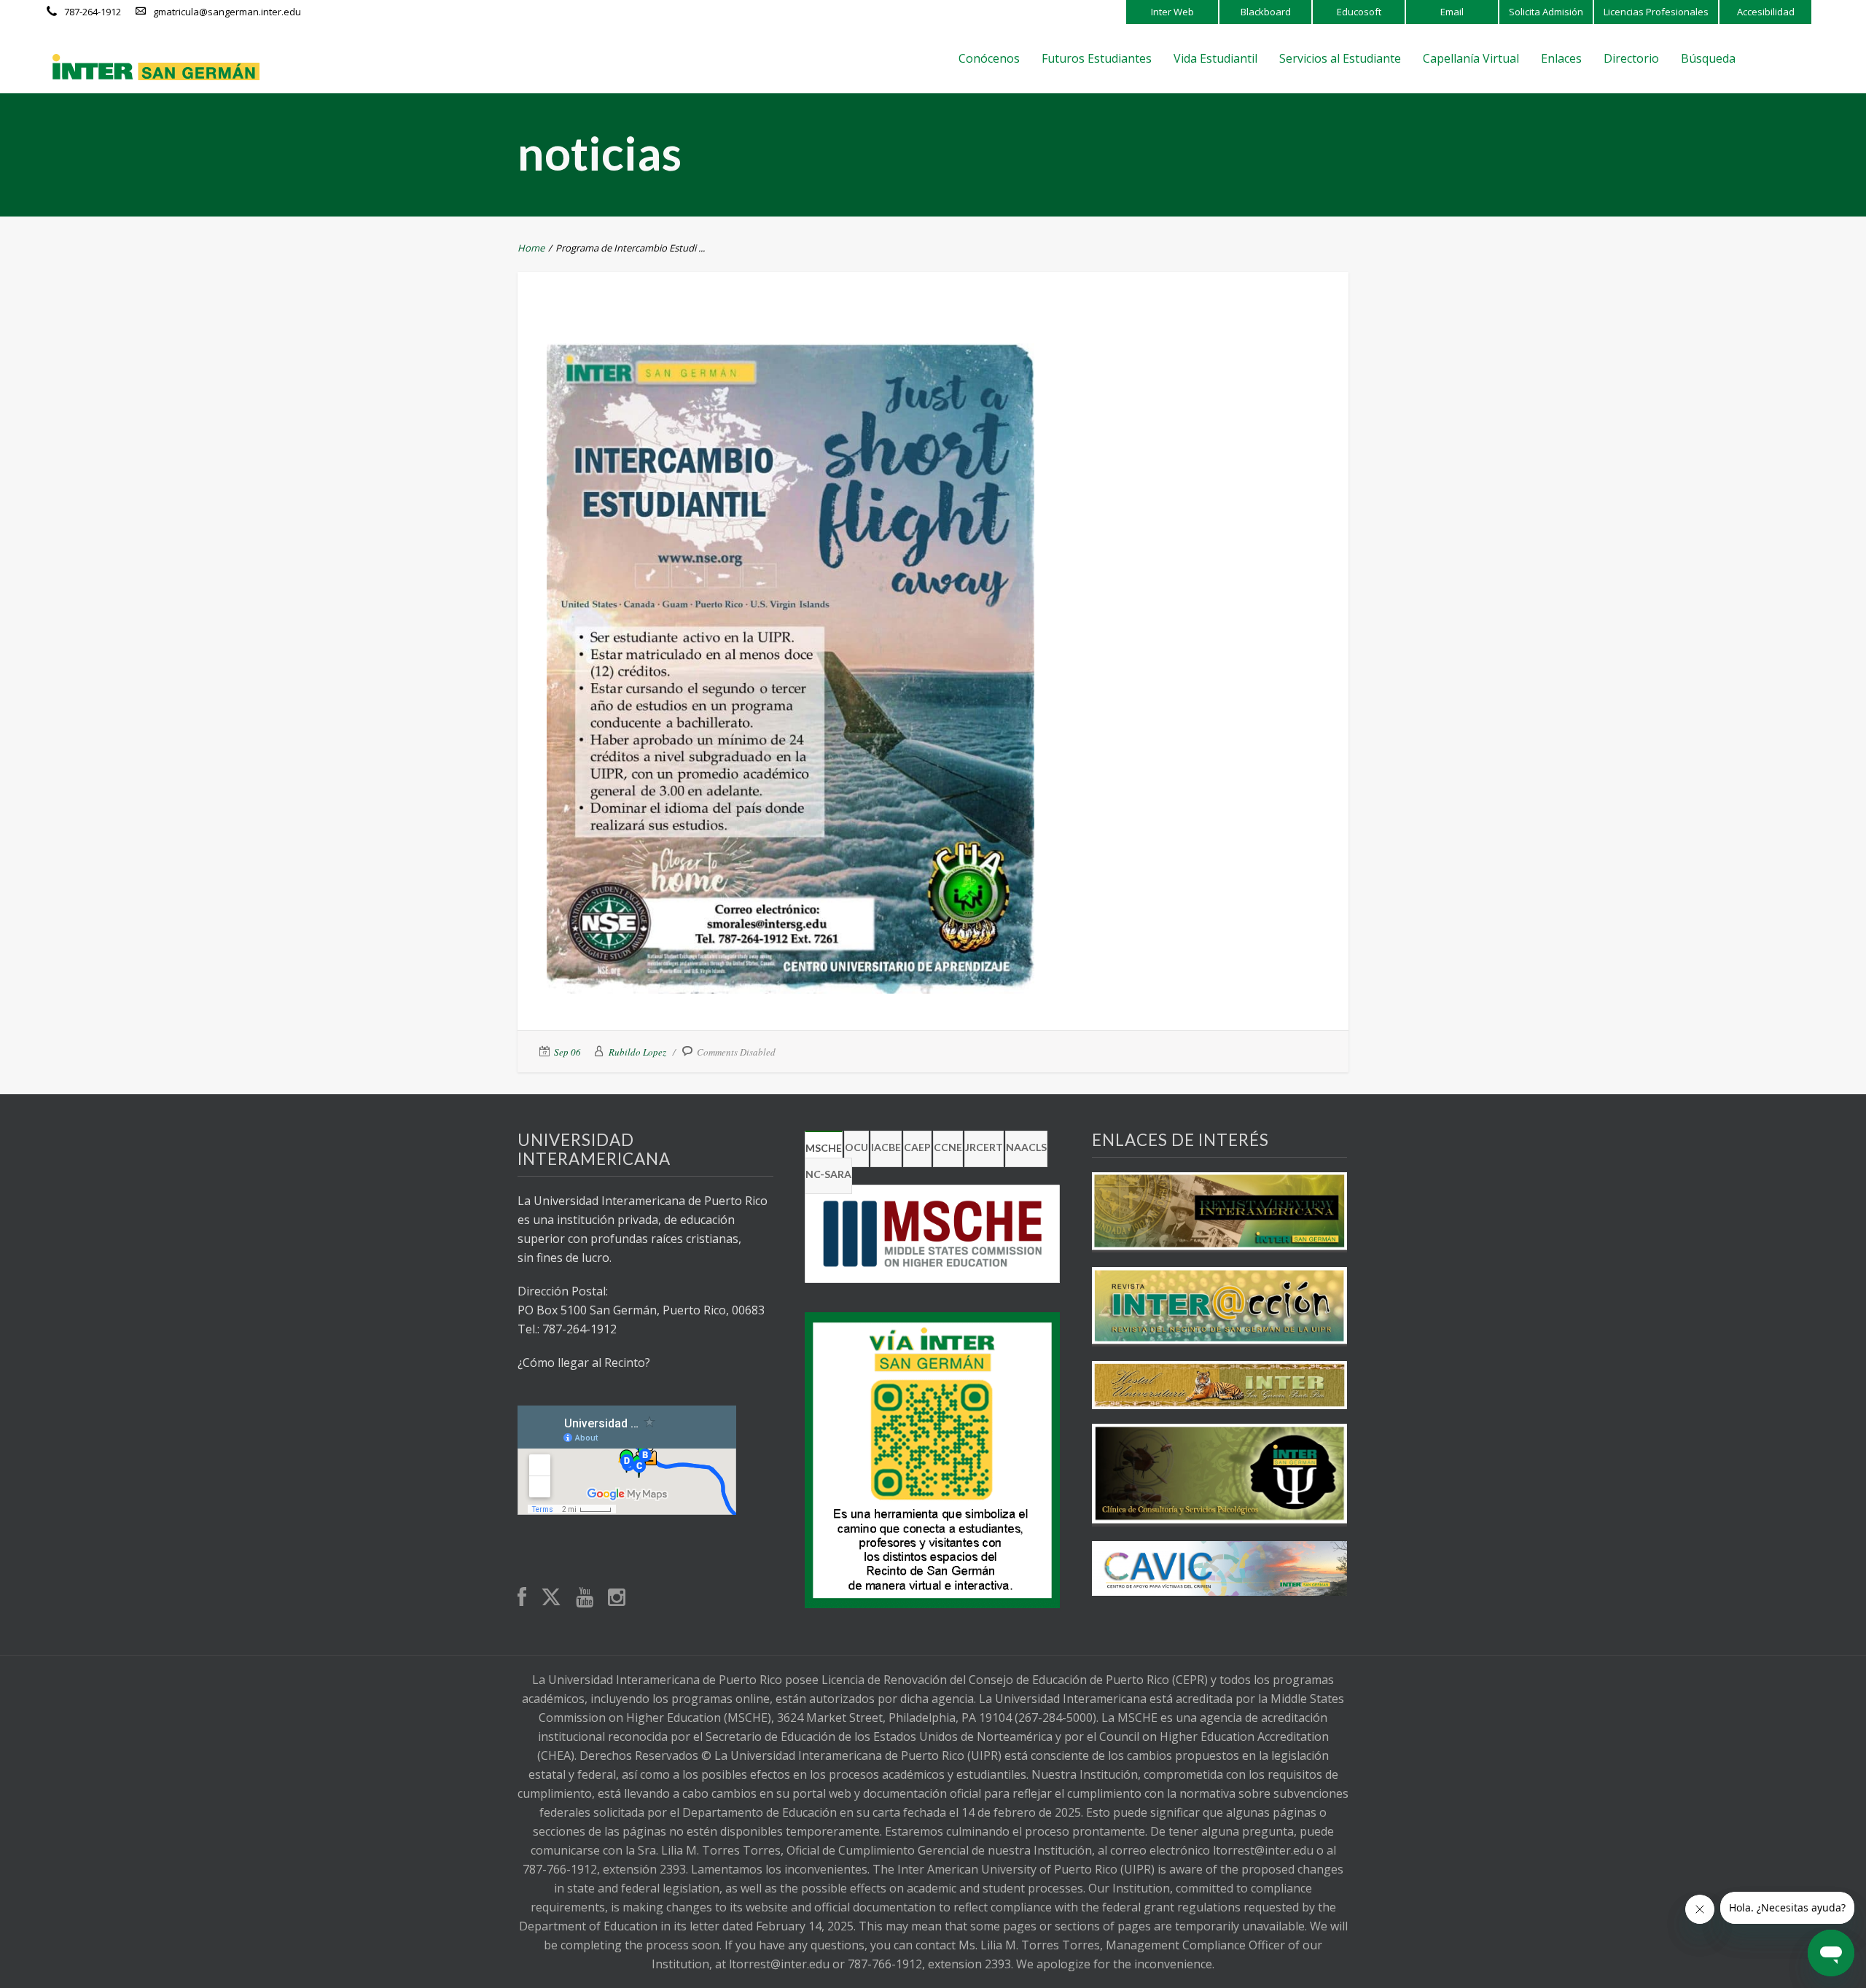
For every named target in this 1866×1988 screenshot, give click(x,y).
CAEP (917, 1147)
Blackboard (1266, 12)
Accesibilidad (1766, 12)
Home (531, 248)
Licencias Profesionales (1656, 12)
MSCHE (824, 1148)
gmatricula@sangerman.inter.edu (227, 12)
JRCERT (984, 1147)
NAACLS (1026, 1147)
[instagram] (617, 1598)
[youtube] (585, 1598)
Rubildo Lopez (637, 1052)
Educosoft (1359, 12)
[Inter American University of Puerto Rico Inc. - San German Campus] (156, 67)
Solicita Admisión (1546, 12)
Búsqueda (1708, 58)
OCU (856, 1147)
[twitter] (551, 1598)
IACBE (886, 1147)
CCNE (948, 1147)
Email (1452, 12)
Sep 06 (567, 1052)
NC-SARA (828, 1174)
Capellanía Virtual (1471, 58)
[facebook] (522, 1598)
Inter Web (1172, 12)
